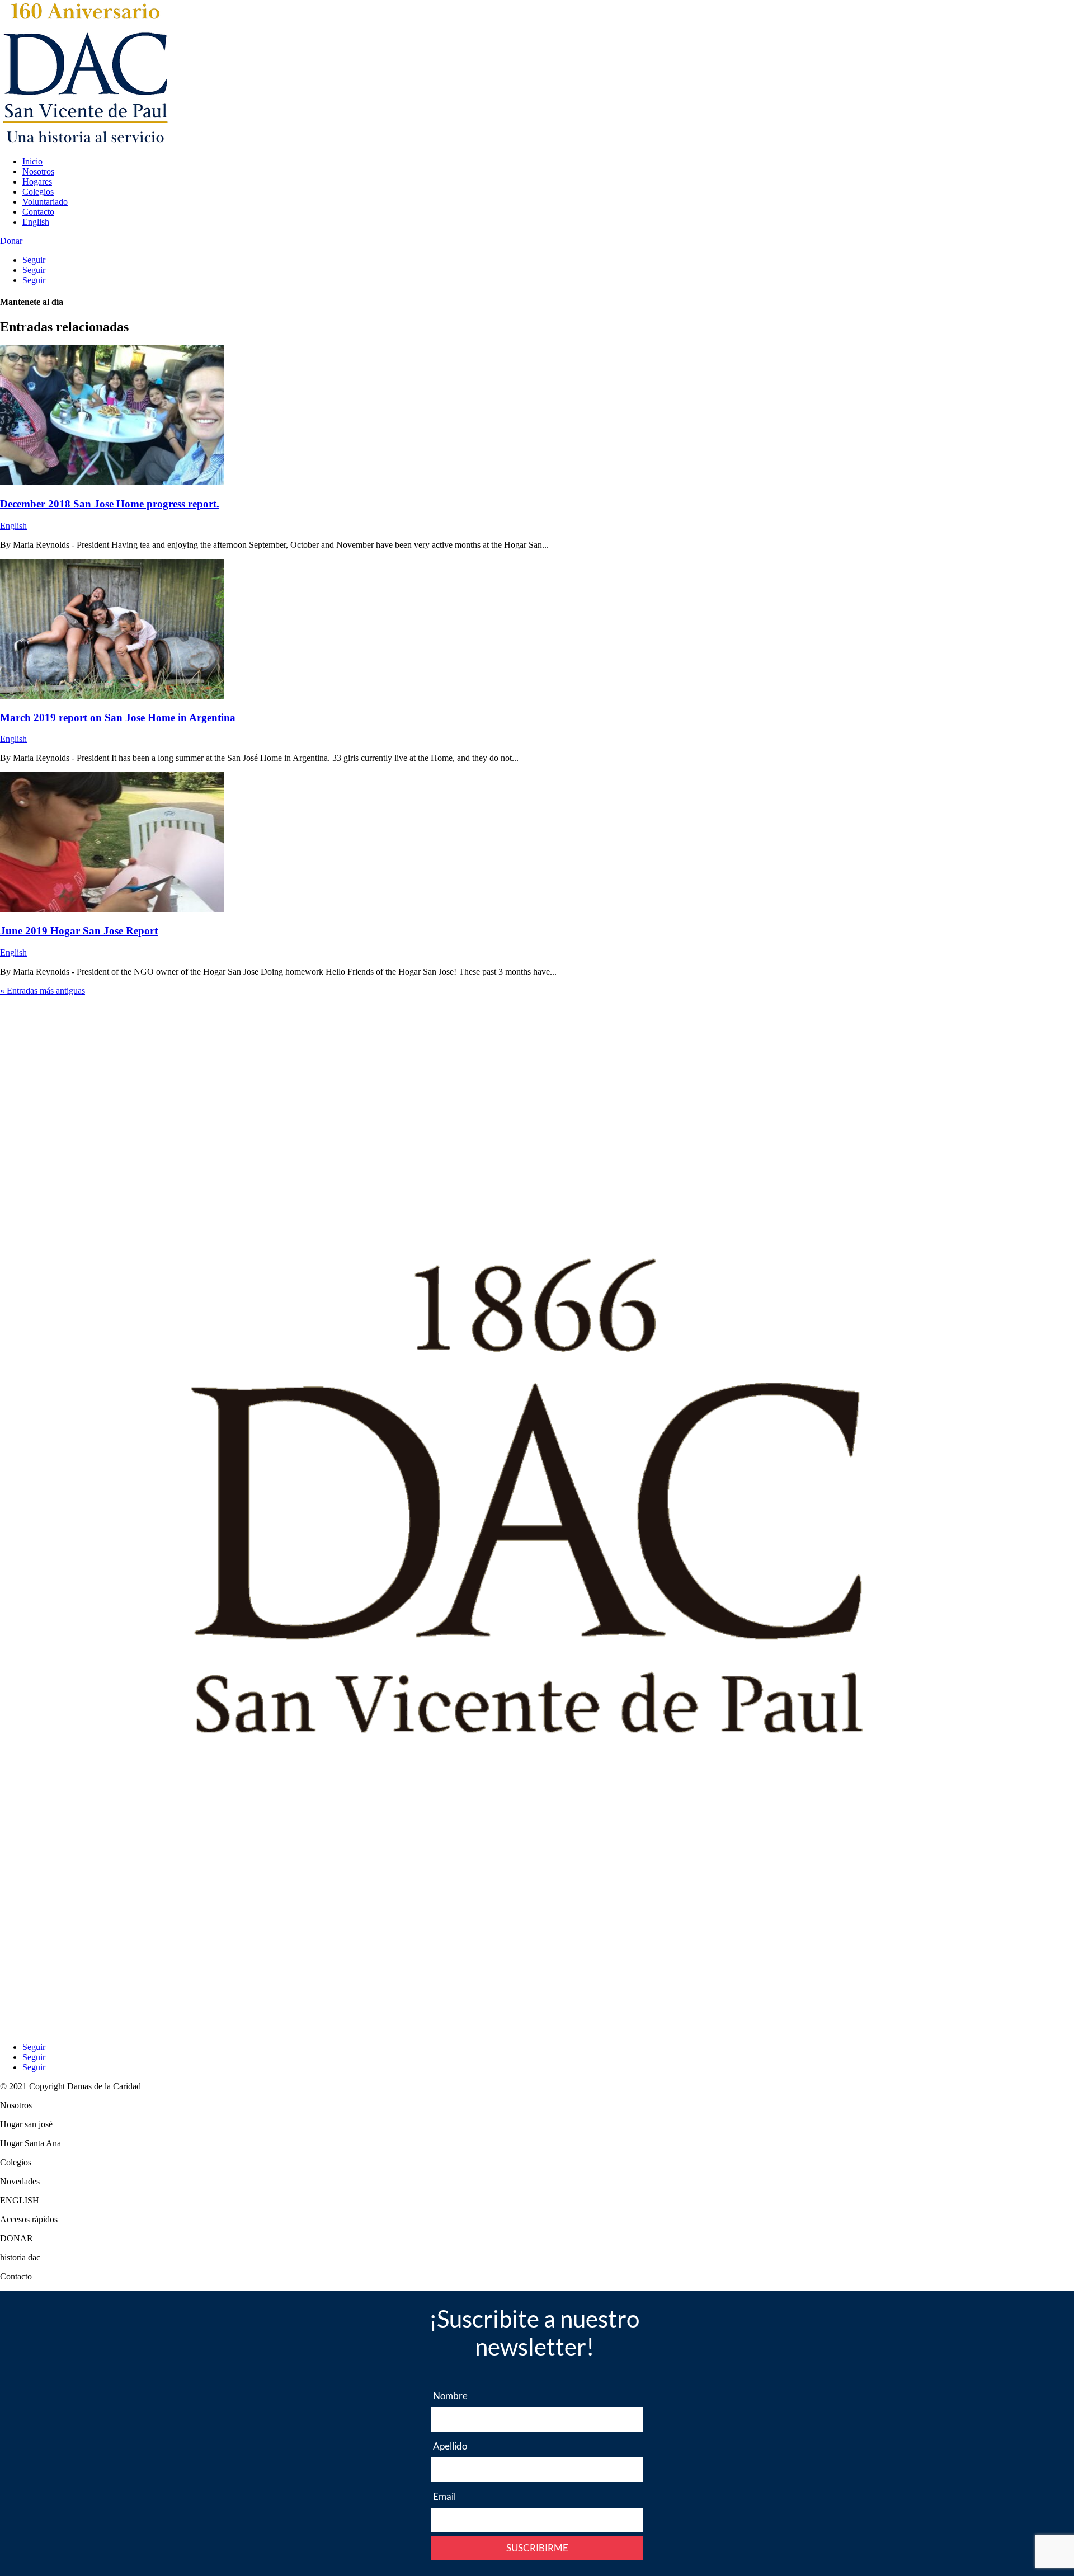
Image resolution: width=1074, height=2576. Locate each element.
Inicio (32, 161)
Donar (11, 241)
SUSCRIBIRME (537, 2548)
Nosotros (38, 171)
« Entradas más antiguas (43, 991)
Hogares (37, 182)
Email (444, 2496)
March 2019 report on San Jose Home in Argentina (118, 718)
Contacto (38, 212)
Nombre (450, 2396)
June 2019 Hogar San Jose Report (79, 931)
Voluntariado (45, 202)
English (36, 222)
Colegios (38, 192)
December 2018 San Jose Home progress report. (110, 504)
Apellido (450, 2446)
